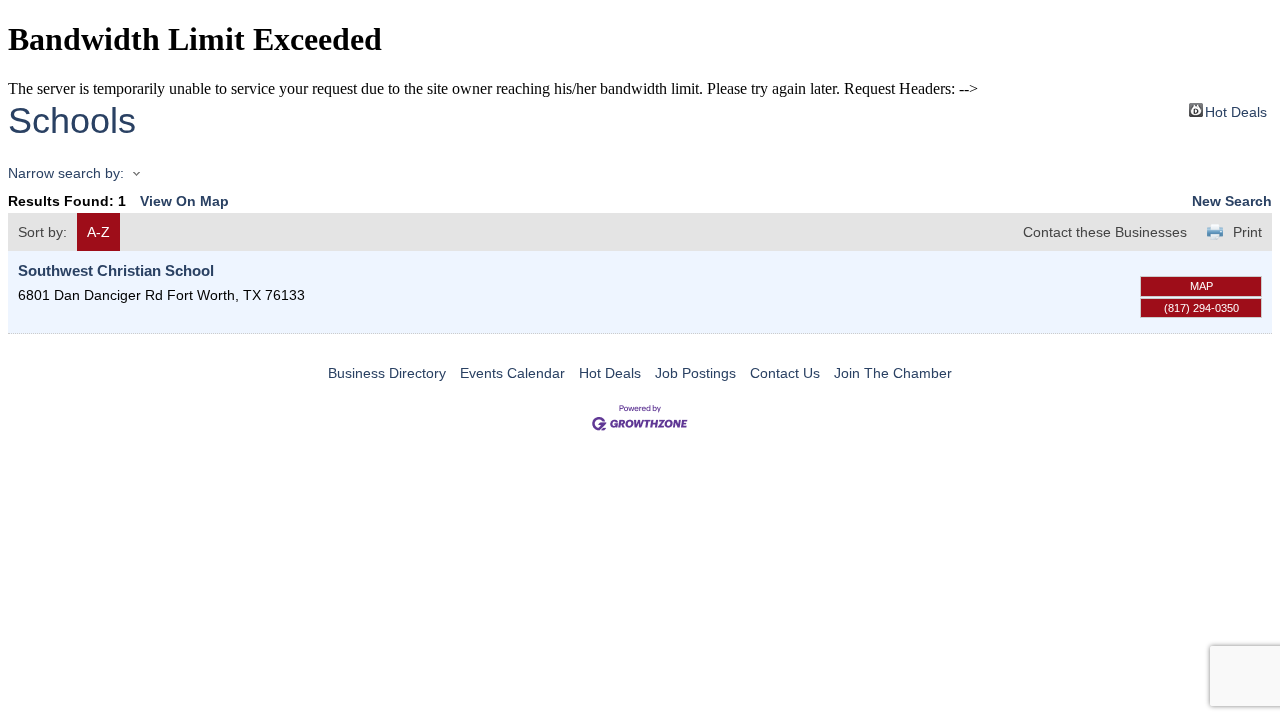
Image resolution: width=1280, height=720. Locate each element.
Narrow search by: (66, 173)
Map (1201, 286)
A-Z (98, 232)
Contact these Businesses (1105, 232)
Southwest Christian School (116, 270)
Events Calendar (512, 373)
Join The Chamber (893, 373)
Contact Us (785, 373)
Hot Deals (1236, 110)
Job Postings (695, 373)
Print (1247, 232)
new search (1232, 201)
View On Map (184, 201)
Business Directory (387, 373)
